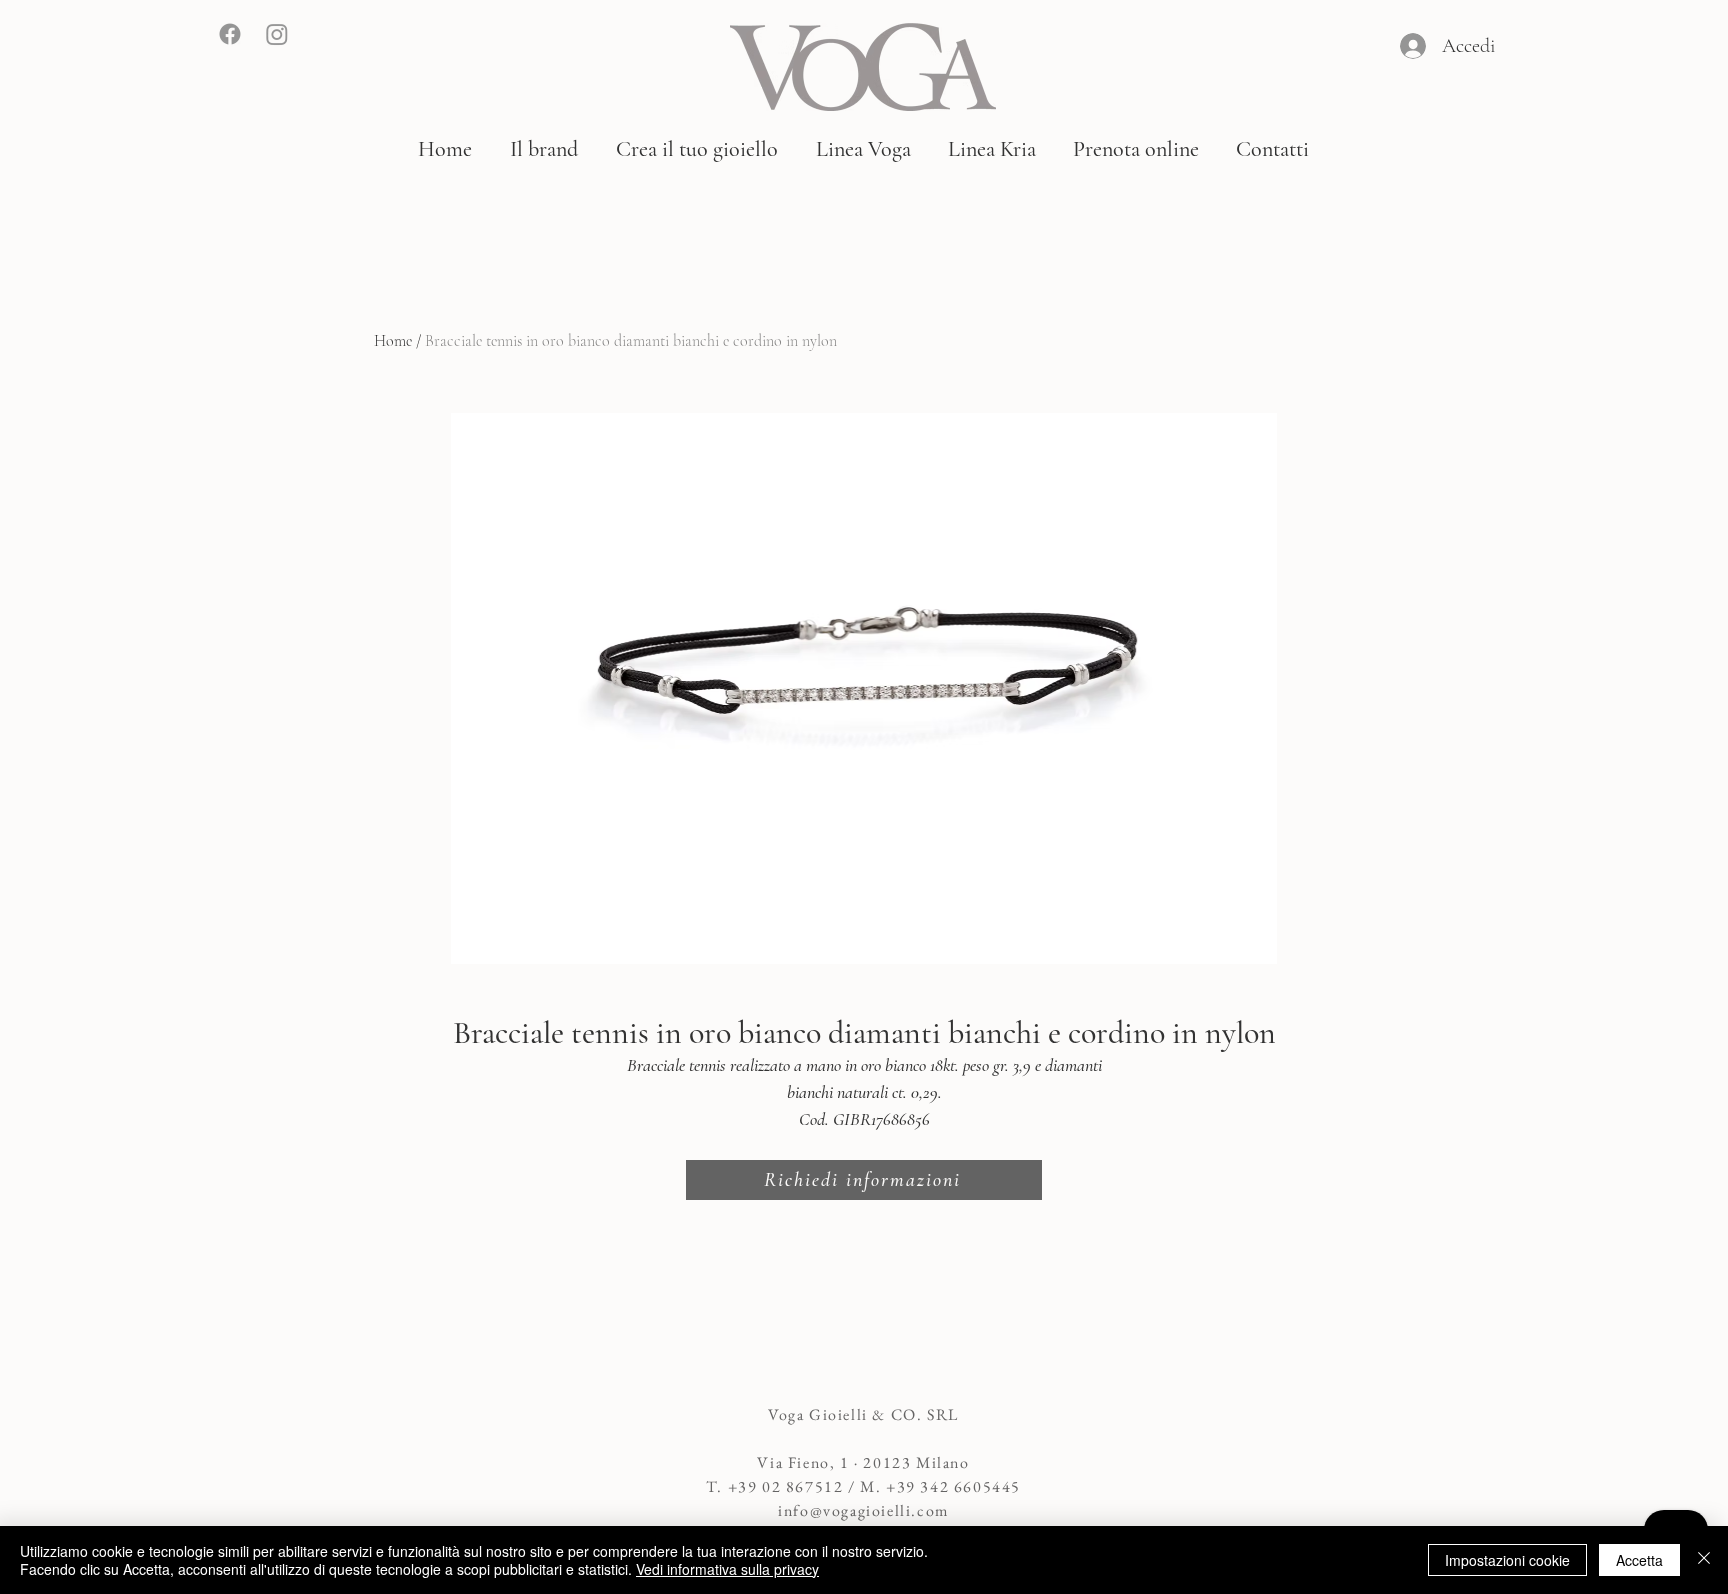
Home (393, 341)
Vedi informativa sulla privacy (727, 1569)
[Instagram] (277, 34)
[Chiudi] (1704, 1560)
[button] (544, 149)
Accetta (1639, 1560)
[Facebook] (230, 34)
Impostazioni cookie (1507, 1560)
